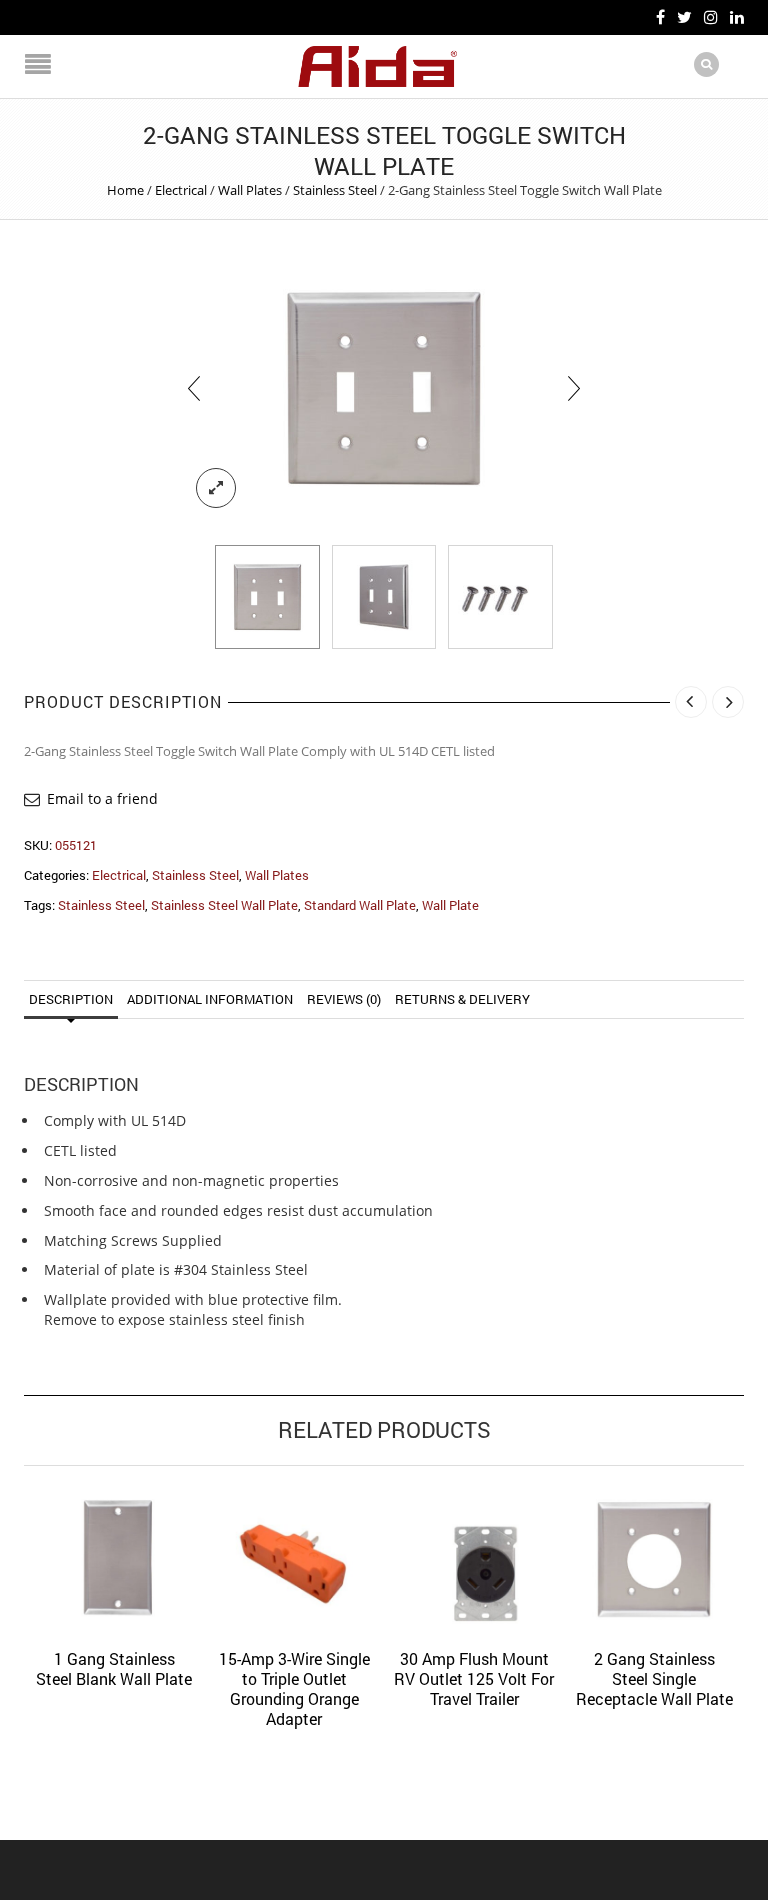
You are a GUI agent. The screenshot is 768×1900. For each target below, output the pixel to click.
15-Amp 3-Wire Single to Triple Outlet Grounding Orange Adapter (294, 1688)
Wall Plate (450, 905)
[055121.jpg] (384, 387)
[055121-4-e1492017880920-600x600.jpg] (384, 597)
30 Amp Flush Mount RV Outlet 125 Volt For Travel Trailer (474, 1678)
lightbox (216, 488)
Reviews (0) (344, 999)
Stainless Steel (335, 190)
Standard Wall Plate (360, 905)
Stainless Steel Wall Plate (224, 905)
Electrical (181, 190)
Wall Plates (250, 190)
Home (125, 190)
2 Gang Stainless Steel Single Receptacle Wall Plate (654, 1678)
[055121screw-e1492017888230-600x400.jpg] (500, 597)
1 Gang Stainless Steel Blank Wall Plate (114, 1668)
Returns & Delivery (462, 999)
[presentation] (194, 387)
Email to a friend (102, 798)
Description (71, 999)
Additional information (210, 999)
